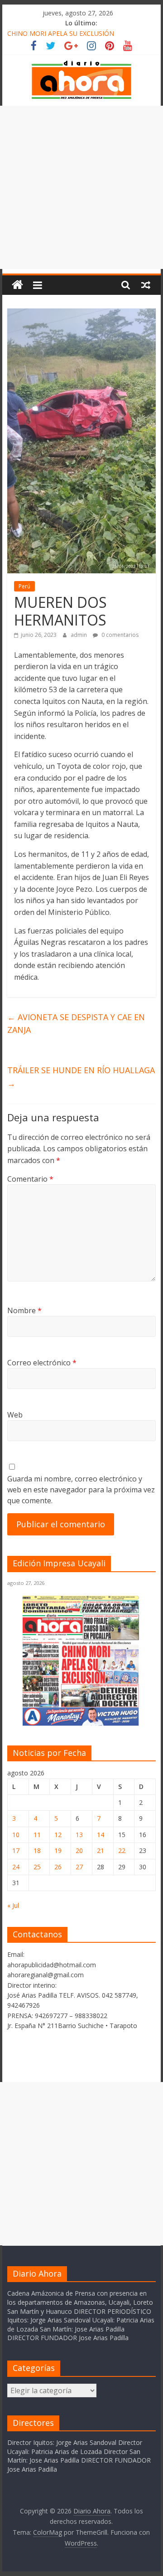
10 (16, 1835)
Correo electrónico (42, 1363)
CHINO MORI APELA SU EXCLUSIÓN (61, 33)
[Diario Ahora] (17, 285)
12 (58, 1835)
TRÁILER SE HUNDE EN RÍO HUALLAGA (81, 1077)
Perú (24, 586)
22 (122, 1850)
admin (79, 635)
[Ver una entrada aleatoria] (146, 285)
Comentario (30, 1179)
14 (101, 1835)
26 (58, 1867)
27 (79, 1867)
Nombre (24, 1310)
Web (15, 1415)
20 (79, 1850)
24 (16, 1867)
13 (79, 1835)
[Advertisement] (81, 187)
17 (16, 1850)
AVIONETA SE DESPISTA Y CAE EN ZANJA (76, 1024)
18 (37, 1850)
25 (37, 1867)
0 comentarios (119, 635)
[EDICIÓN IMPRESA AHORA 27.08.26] (81, 1724)
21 (101, 1850)
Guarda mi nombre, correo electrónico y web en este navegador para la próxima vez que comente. (81, 1490)
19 (58, 1850)
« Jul (13, 1905)
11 (37, 1835)
